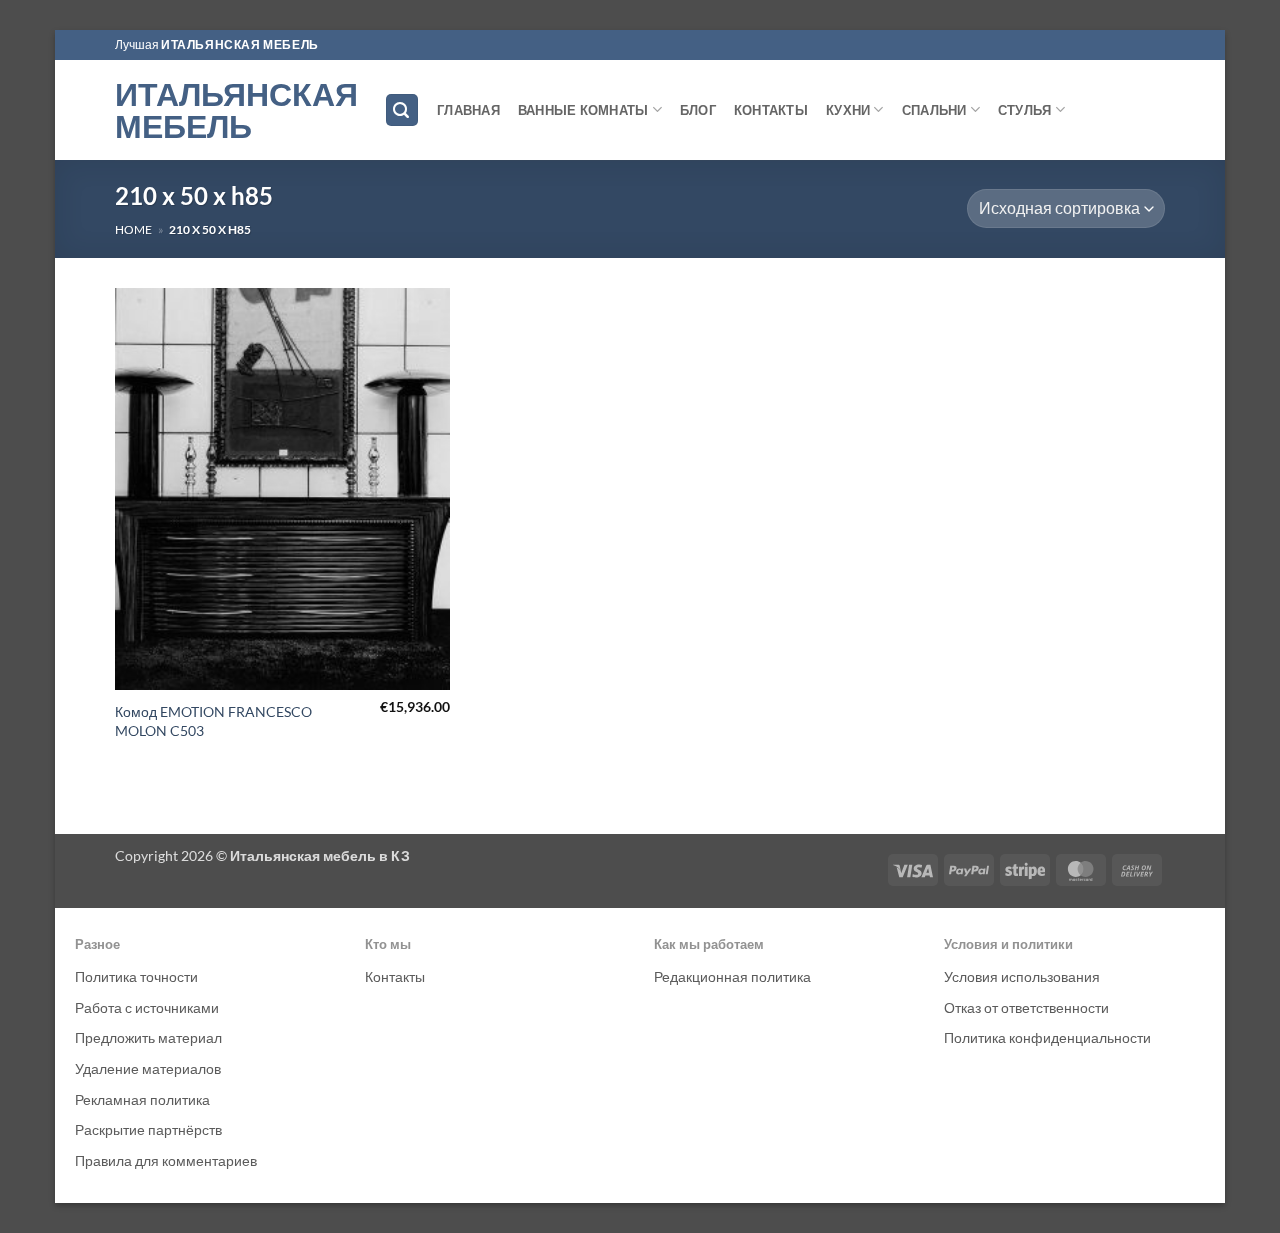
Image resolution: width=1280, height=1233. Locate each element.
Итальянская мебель (234, 110)
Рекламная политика (142, 1099)
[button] (402, 110)
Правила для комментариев (166, 1160)
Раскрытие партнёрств (148, 1129)
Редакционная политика (732, 976)
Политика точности (136, 976)
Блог (698, 110)
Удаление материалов (148, 1068)
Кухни (848, 110)
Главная (468, 110)
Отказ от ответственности (1026, 1007)
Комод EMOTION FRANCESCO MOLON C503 (213, 721)
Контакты (771, 110)
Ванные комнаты (583, 110)
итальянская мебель (240, 44)
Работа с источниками (147, 1007)
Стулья (1025, 110)
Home (133, 229)
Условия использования (1022, 976)
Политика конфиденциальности (1047, 1037)
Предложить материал (148, 1037)
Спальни (934, 110)
